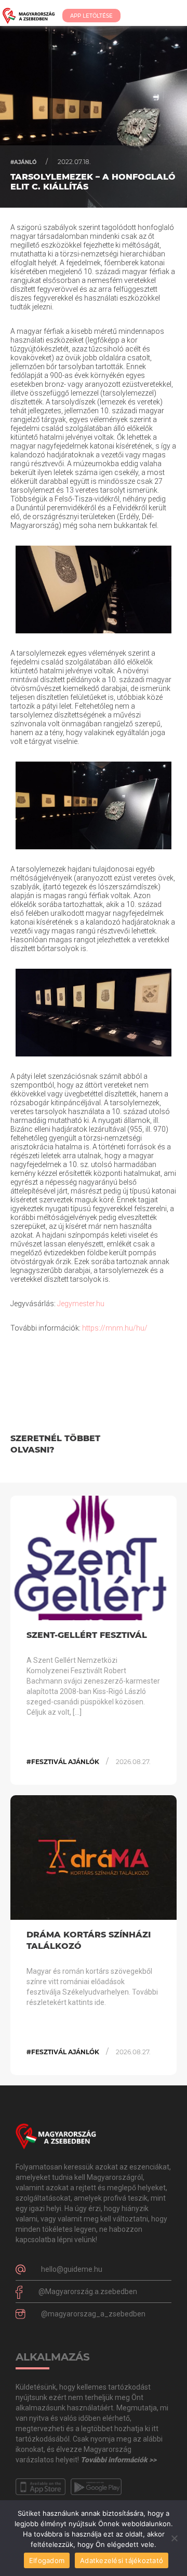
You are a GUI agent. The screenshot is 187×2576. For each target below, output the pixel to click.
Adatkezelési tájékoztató (122, 2560)
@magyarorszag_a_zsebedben (93, 2314)
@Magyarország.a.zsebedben (88, 2292)
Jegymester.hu (81, 1304)
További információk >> (118, 2460)
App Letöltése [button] (91, 16)
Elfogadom (47, 2560)
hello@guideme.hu (72, 2269)
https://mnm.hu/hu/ (115, 1328)
